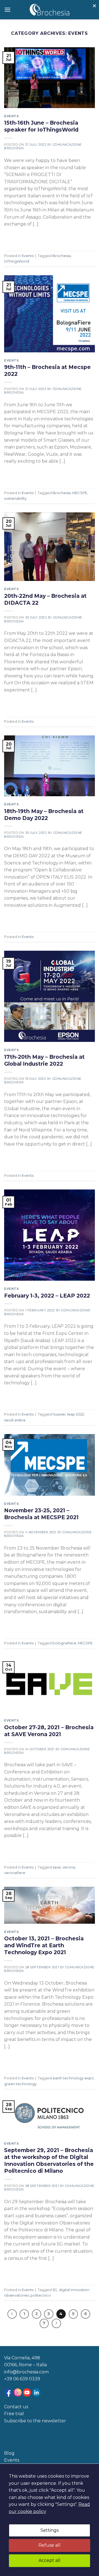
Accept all (50, 2560)
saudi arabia (15, 1420)
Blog (9, 2453)
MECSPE (80, 493)
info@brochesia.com (26, 2372)
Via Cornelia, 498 (22, 2358)
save (57, 1867)
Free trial (14, 2414)
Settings (50, 2530)
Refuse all (50, 2545)
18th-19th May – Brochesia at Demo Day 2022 (44, 815)
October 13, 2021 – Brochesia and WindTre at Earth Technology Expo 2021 (44, 1945)
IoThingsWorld (17, 261)
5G (55, 2290)
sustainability (15, 498)
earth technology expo (73, 2078)
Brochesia (62, 256)
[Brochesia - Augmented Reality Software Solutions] (50, 10)
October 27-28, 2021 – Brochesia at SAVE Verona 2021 (49, 1731)
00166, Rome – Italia (25, 2365)
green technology (20, 2084)
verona (69, 1867)
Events (11, 116)
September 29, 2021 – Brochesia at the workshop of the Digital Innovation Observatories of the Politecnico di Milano (49, 2160)
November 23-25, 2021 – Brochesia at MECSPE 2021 (41, 1514)
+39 (9, 2379)
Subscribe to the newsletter (35, 2421)
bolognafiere (64, 1643)
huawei (59, 1414)
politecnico (41, 2295)
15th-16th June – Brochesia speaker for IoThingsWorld (41, 126)
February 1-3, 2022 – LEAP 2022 (47, 1296)
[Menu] (7, 10)
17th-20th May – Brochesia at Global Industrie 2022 (44, 1060)
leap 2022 (76, 1414)
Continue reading (28, 237)
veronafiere (15, 1873)
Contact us (16, 2407)
